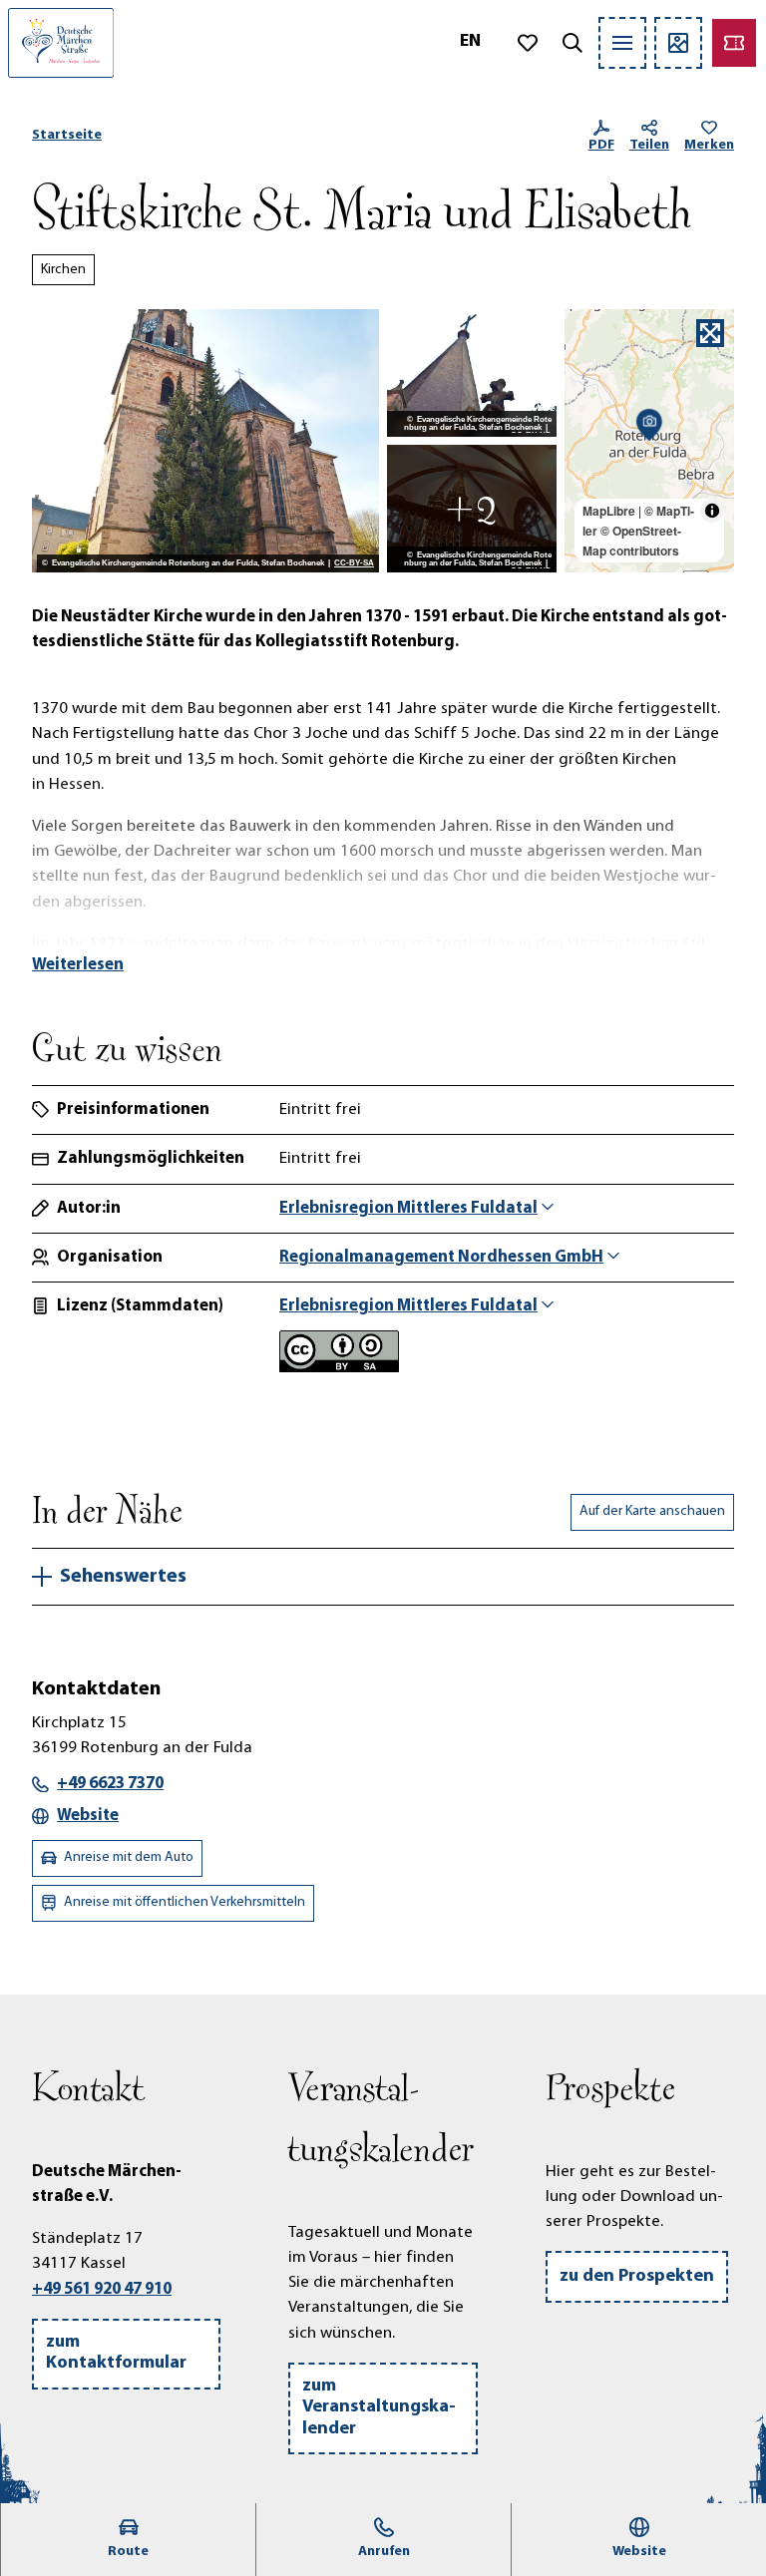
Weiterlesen (78, 965)
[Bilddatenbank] (678, 43)
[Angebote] (734, 43)
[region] (649, 441)
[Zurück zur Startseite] (61, 43)
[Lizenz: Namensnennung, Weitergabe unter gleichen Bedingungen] (339, 1368)
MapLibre (609, 511)
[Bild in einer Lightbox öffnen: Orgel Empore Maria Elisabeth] (472, 509)
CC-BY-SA (354, 563)
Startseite (67, 135)
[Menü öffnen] (622, 43)
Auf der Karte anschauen (652, 1511)
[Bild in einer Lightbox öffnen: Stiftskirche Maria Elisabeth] (205, 441)
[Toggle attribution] (712, 511)
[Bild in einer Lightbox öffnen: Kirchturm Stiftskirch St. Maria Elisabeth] (472, 373)
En (470, 42)
